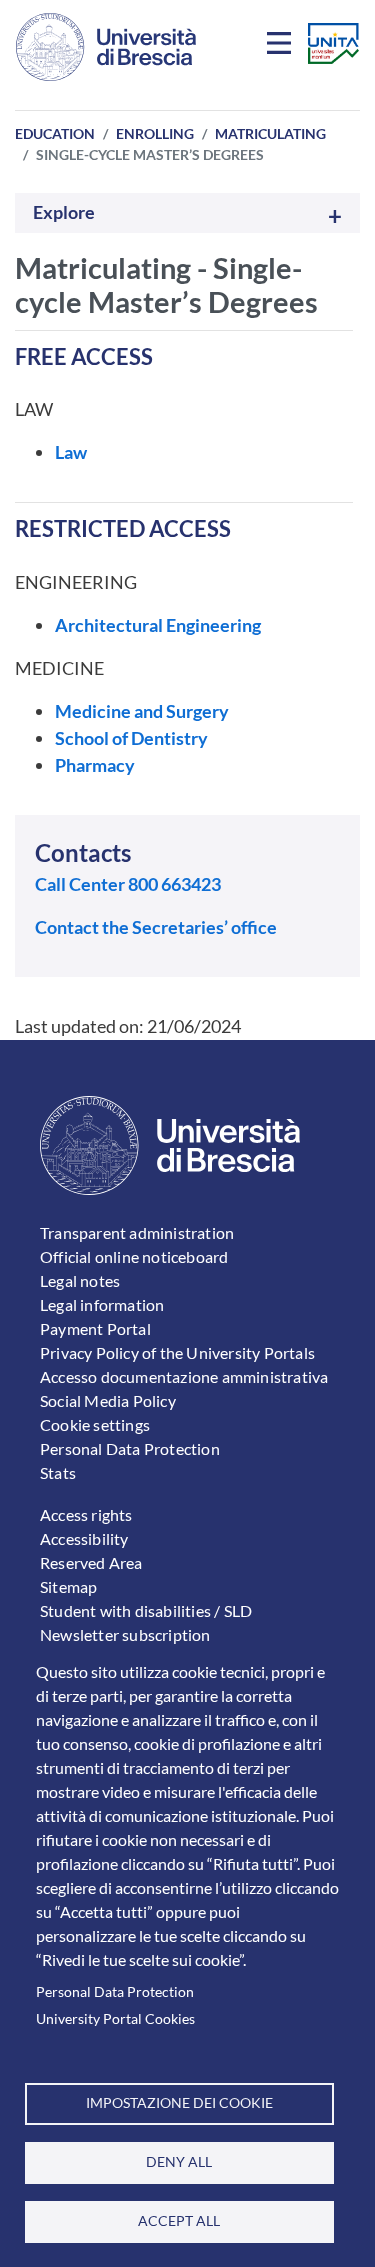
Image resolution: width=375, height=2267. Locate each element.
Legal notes (80, 1280)
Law (71, 452)
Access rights (86, 1514)
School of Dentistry (131, 738)
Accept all (179, 2221)
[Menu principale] (282, 47)
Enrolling (155, 133)
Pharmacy (95, 765)
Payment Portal (95, 1328)
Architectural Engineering (158, 625)
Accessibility (84, 1538)
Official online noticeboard (134, 1256)
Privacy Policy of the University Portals (177, 1352)
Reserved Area (91, 1562)
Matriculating (270, 133)
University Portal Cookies (115, 2019)
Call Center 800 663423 (128, 884)
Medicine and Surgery (142, 711)
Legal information (102, 1304)
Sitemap (68, 1586)
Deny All (179, 2162)
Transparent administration (137, 1232)
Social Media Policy (108, 1400)
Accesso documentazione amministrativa (184, 1376)
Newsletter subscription (125, 1634)
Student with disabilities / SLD (146, 1610)
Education (55, 133)
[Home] (106, 47)
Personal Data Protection (115, 1992)
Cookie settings (95, 1424)
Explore (64, 212)
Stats (58, 1472)
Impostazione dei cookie (179, 2103)
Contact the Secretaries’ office (156, 927)
